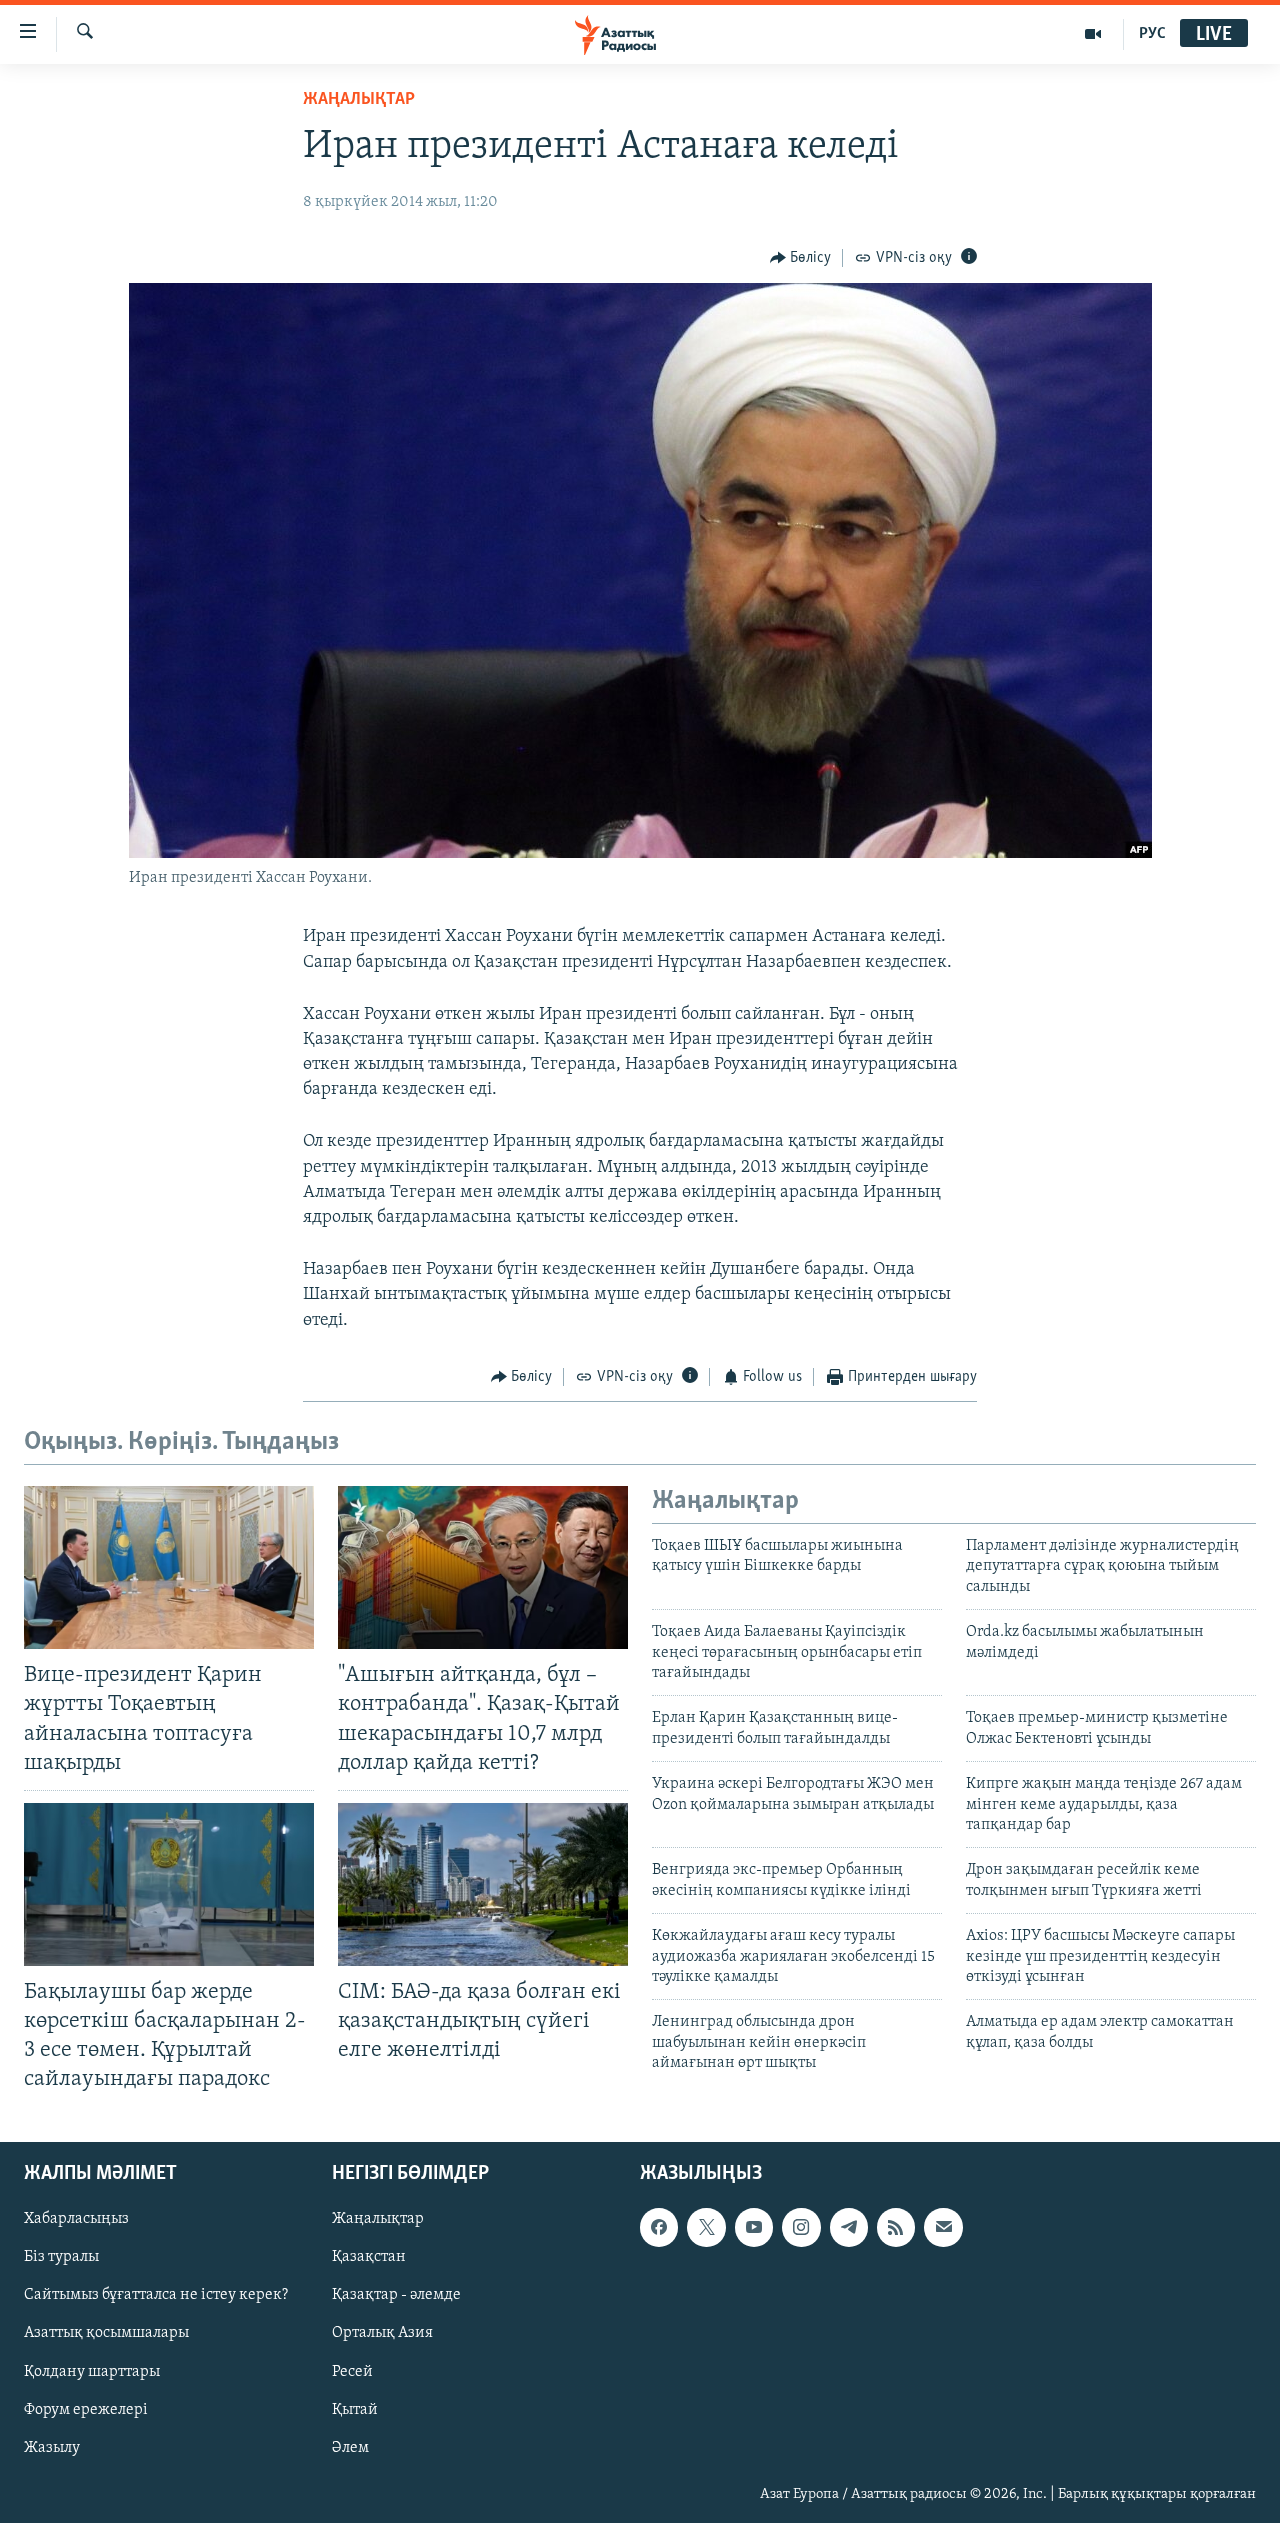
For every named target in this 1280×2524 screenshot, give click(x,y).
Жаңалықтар (378, 2220)
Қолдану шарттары (92, 2372)
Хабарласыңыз (76, 2220)
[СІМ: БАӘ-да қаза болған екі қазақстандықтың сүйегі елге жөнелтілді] (483, 1884)
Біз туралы (61, 2258)
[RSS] (896, 2228)
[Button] (801, 258)
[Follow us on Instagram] (801, 2228)
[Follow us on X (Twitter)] (706, 2228)
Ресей (352, 2372)
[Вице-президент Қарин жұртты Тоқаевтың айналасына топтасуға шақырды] (169, 1567)
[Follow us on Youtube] (754, 2228)
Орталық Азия (382, 2334)
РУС (1152, 34)
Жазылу (52, 2448)
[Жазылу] (943, 2228)
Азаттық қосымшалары (106, 2334)
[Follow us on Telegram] (849, 2228)
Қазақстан (369, 2258)
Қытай (355, 2410)
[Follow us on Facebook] (659, 2228)
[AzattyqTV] (1093, 34)
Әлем (350, 2448)
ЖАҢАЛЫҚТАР (359, 100)
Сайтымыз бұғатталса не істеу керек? (156, 2296)
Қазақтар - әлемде (396, 2296)
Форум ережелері (86, 2410)
